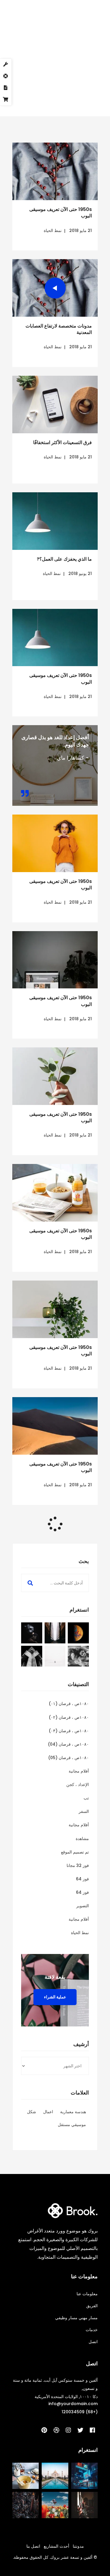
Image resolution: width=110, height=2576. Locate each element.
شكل (32, 2112)
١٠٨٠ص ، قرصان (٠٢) (69, 1717)
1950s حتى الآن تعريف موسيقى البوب (61, 213)
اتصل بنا (33, 2546)
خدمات (92, 2330)
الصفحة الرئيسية (81, 84)
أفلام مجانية (79, 1771)
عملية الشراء (55, 1997)
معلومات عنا (87, 2294)
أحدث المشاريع (56, 2546)
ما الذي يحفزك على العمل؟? (64, 559)
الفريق (92, 2306)
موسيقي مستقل (72, 2125)
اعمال (48, 2112)
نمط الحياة (53, 231)
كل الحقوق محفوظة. (31, 2557)
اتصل (93, 2342)
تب (86, 1798)
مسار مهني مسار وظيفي (76, 2318)
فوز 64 (82, 1879)
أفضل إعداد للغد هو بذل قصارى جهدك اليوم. (55, 741)
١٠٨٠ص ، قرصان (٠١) (69, 1704)
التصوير (83, 1906)
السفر (84, 1811)
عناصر (54, 84)
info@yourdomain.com (73, 2404)
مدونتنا (78, 2546)
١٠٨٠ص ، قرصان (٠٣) (69, 1731)
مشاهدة (82, 1839)
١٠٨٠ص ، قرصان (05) (68, 1758)
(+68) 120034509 (80, 2412)
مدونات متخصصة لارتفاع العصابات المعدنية (59, 329)
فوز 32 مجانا (78, 1865)
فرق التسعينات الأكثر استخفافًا (62, 442)
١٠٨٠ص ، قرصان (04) (68, 1744)
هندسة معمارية (73, 2112)
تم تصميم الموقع (75, 1852)
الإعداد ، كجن (78, 1785)
